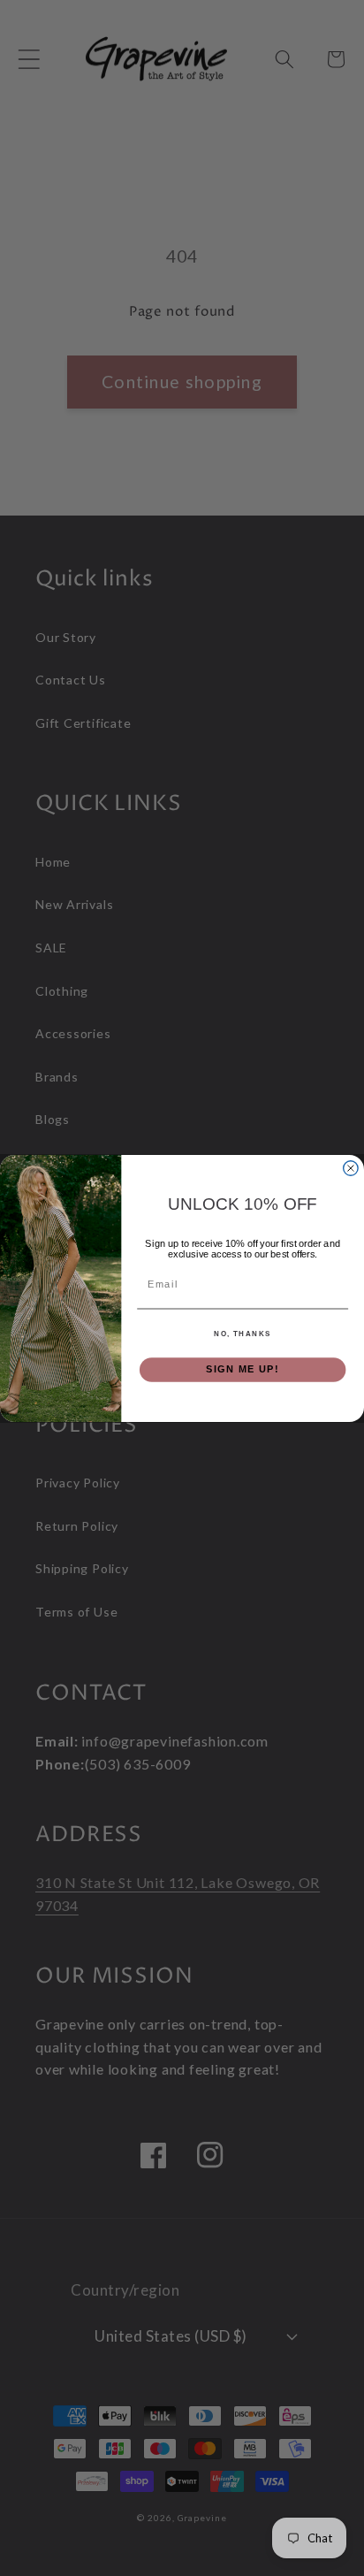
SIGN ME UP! (243, 1369)
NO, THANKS (243, 1333)
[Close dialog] (351, 1167)
